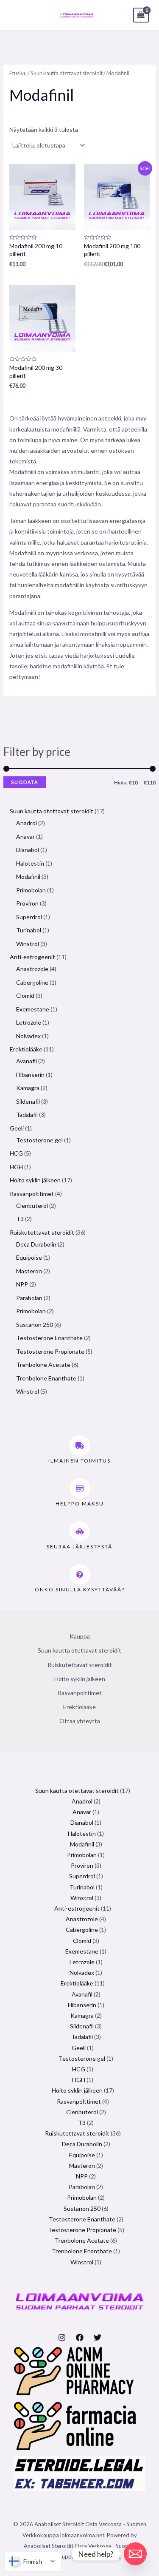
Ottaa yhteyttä (80, 1721)
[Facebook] (80, 2337)
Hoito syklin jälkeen (80, 1679)
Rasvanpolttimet (80, 1693)
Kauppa (80, 1636)
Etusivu (18, 73)
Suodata (25, 782)
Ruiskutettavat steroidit (80, 1665)
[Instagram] (62, 2337)
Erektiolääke (79, 1707)
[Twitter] (98, 2337)
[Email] (135, 2554)
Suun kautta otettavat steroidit (67, 73)
